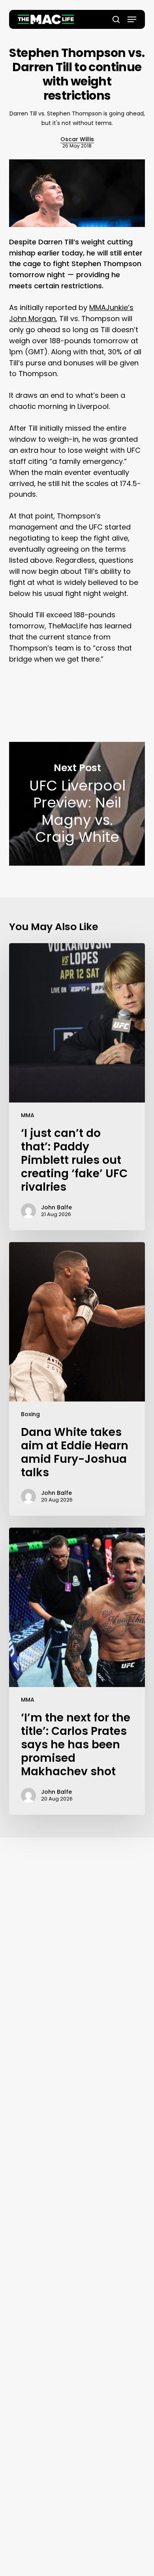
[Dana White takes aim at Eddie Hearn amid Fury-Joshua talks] (77, 1379)
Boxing (30, 1414)
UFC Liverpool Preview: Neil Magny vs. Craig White (77, 804)
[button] (132, 19)
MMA (28, 1115)
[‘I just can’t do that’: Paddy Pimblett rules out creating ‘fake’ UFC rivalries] (77, 1087)
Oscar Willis (77, 139)
